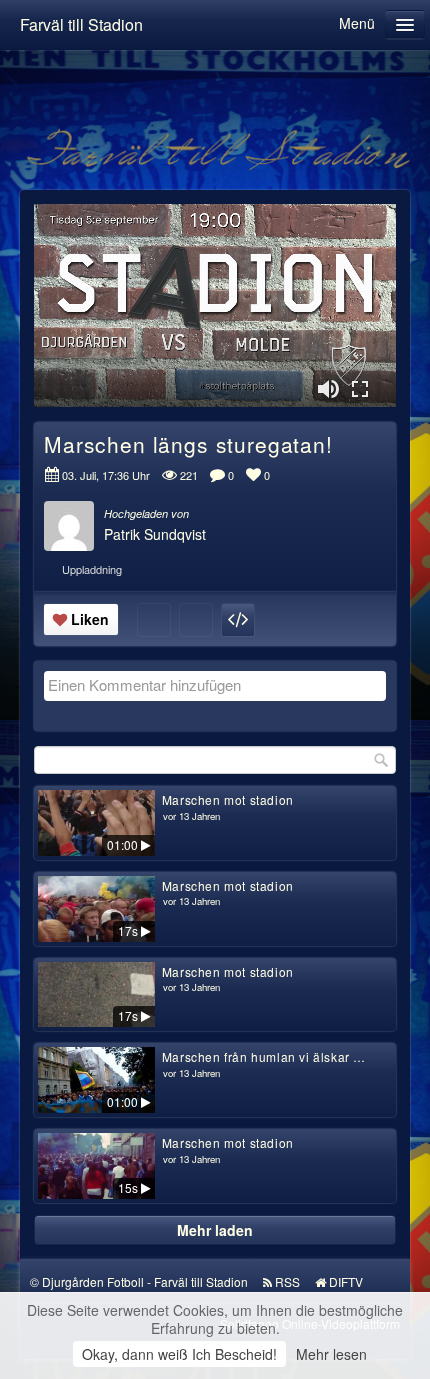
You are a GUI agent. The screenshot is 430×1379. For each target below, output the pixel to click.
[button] (328, 389)
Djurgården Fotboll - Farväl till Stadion (145, 1281)
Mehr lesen (331, 1354)
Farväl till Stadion (81, 24)
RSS (287, 1281)
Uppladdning (92, 569)
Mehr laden (215, 1230)
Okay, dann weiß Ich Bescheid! (179, 1354)
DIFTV (346, 1281)
